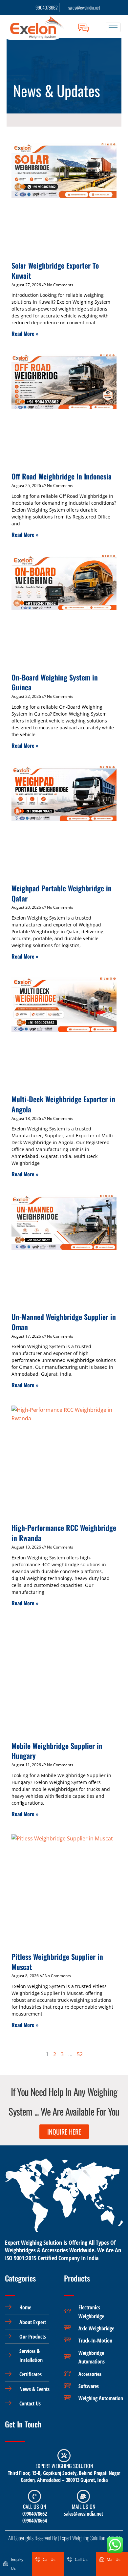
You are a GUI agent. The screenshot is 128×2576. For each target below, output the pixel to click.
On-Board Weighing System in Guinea (55, 682)
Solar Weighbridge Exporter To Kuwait (55, 270)
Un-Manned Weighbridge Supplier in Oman (64, 1322)
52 (80, 2054)
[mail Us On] (83, 2496)
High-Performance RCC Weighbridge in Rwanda (64, 1533)
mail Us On (84, 2506)
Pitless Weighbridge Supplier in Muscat (57, 1962)
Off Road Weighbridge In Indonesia (62, 476)
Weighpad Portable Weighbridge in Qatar (62, 893)
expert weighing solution (64, 2466)
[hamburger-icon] (113, 27)
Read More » (25, 334)
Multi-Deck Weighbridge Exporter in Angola (63, 1104)
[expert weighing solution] (64, 2456)
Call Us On (34, 2506)
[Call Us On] (34, 2496)
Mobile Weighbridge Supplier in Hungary (57, 1751)
